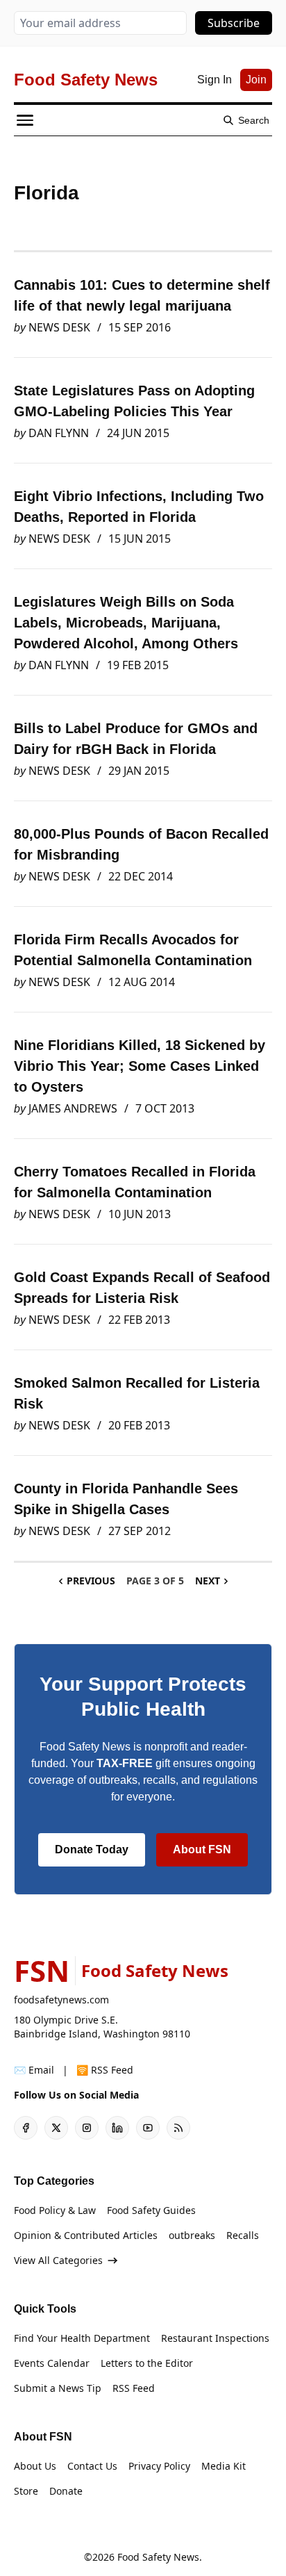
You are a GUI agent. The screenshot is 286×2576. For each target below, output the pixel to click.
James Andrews (73, 1108)
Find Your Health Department (82, 2338)
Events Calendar (52, 2363)
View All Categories (58, 2260)
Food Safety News (158, 2557)
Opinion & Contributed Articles (86, 2235)
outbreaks (192, 2235)
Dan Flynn (59, 433)
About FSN (202, 1849)
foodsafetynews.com (61, 2000)
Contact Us (92, 2466)
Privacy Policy (159, 2466)
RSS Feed (134, 2388)
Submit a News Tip (58, 2388)
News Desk (59, 327)
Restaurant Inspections (215, 2338)
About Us (35, 2466)
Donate (66, 2491)
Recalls (243, 2235)
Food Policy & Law (55, 2210)
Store (26, 2491)
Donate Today (92, 1849)
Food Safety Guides (151, 2210)
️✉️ (34, 2070)
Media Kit (224, 2466)
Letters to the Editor (147, 2363)
